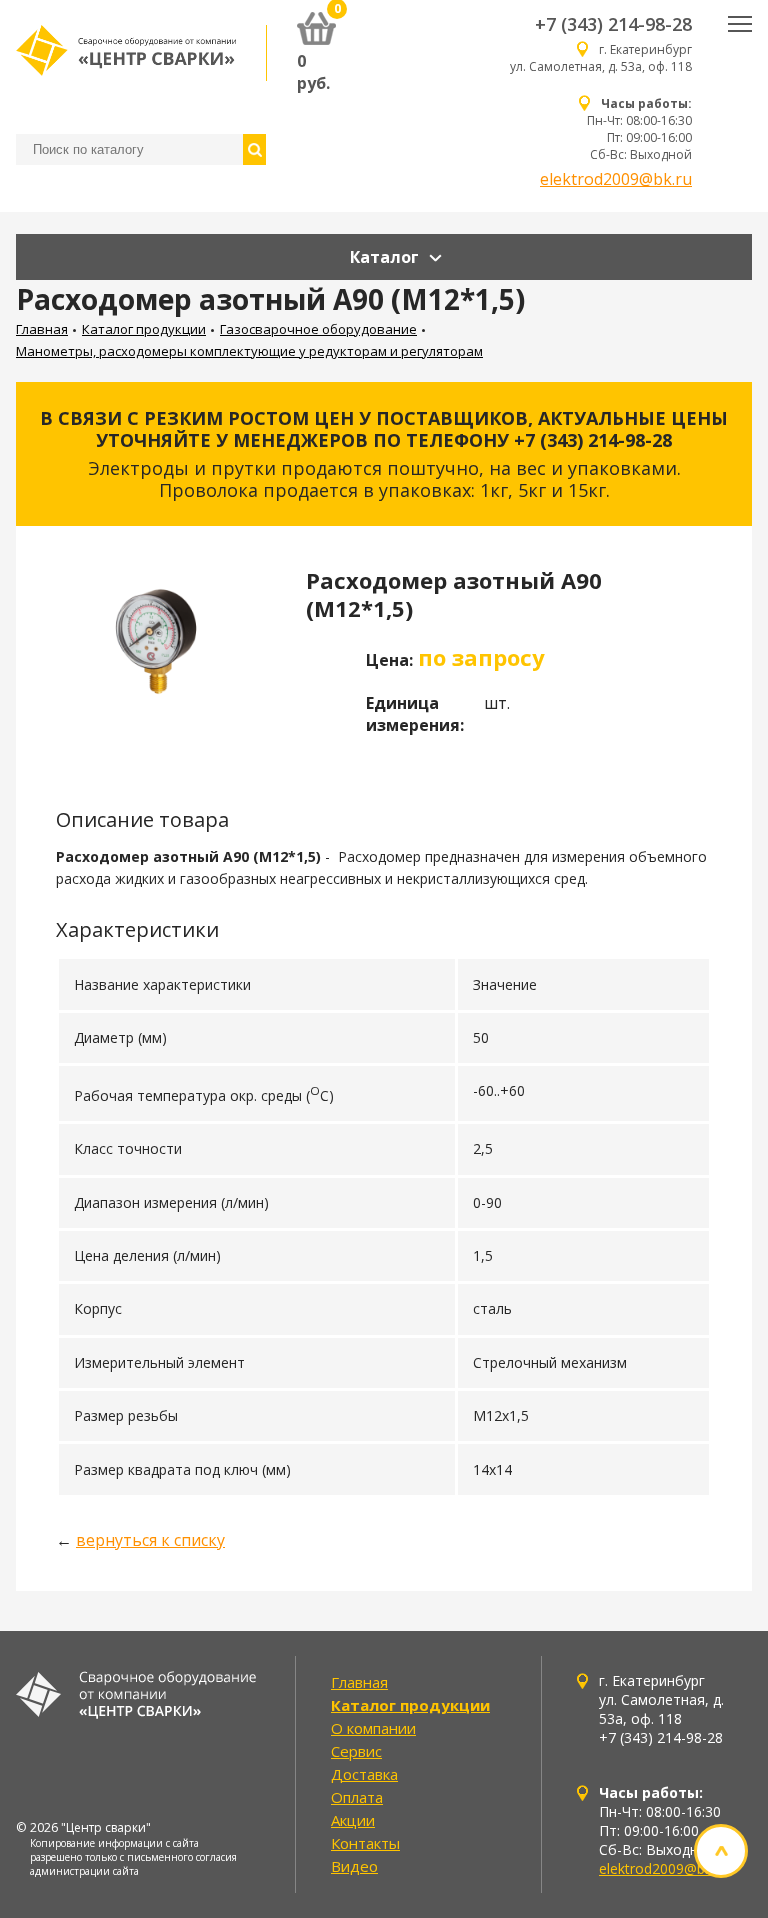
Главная (42, 329)
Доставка (364, 1774)
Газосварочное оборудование (318, 329)
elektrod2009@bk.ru (616, 179)
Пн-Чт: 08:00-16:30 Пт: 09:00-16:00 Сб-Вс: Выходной (639, 129)
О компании (373, 1728)
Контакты (365, 1843)
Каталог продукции (144, 329)
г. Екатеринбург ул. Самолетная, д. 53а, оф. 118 (601, 58)
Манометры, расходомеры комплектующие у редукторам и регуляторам (249, 351)
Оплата (357, 1797)
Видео (354, 1866)
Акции (353, 1820)
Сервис (356, 1751)
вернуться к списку (150, 1540)
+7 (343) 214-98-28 (613, 24)
